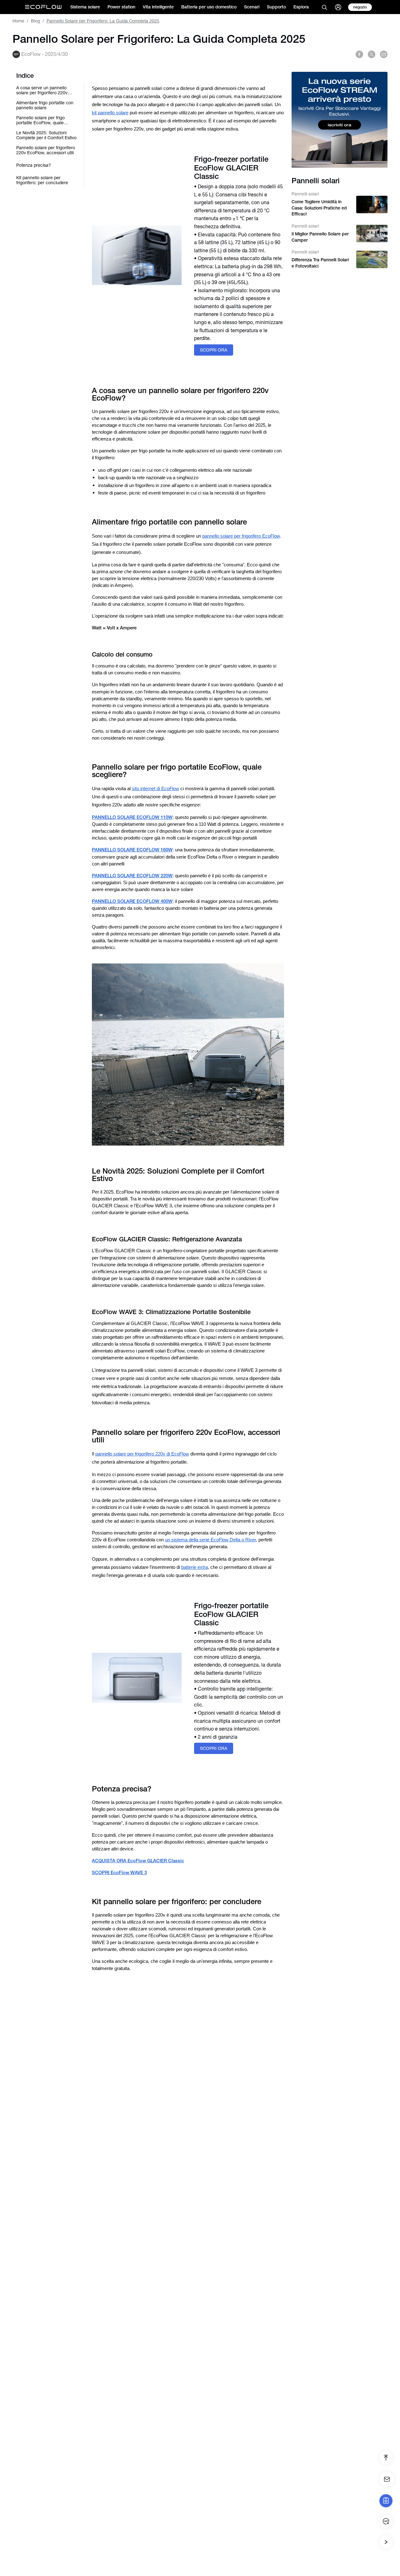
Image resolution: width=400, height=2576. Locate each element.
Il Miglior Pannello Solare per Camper (320, 237)
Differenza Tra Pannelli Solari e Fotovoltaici (320, 263)
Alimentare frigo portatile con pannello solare (45, 105)
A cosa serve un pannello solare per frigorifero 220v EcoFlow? (42, 90)
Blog (35, 21)
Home (18, 21)
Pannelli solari (305, 194)
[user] (338, 7)
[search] (324, 7)
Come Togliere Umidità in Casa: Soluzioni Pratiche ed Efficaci (319, 208)
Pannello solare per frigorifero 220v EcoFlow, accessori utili (46, 150)
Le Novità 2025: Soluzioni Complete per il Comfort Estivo (46, 135)
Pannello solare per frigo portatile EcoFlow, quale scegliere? (40, 120)
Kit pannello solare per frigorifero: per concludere (42, 180)
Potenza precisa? (34, 165)
